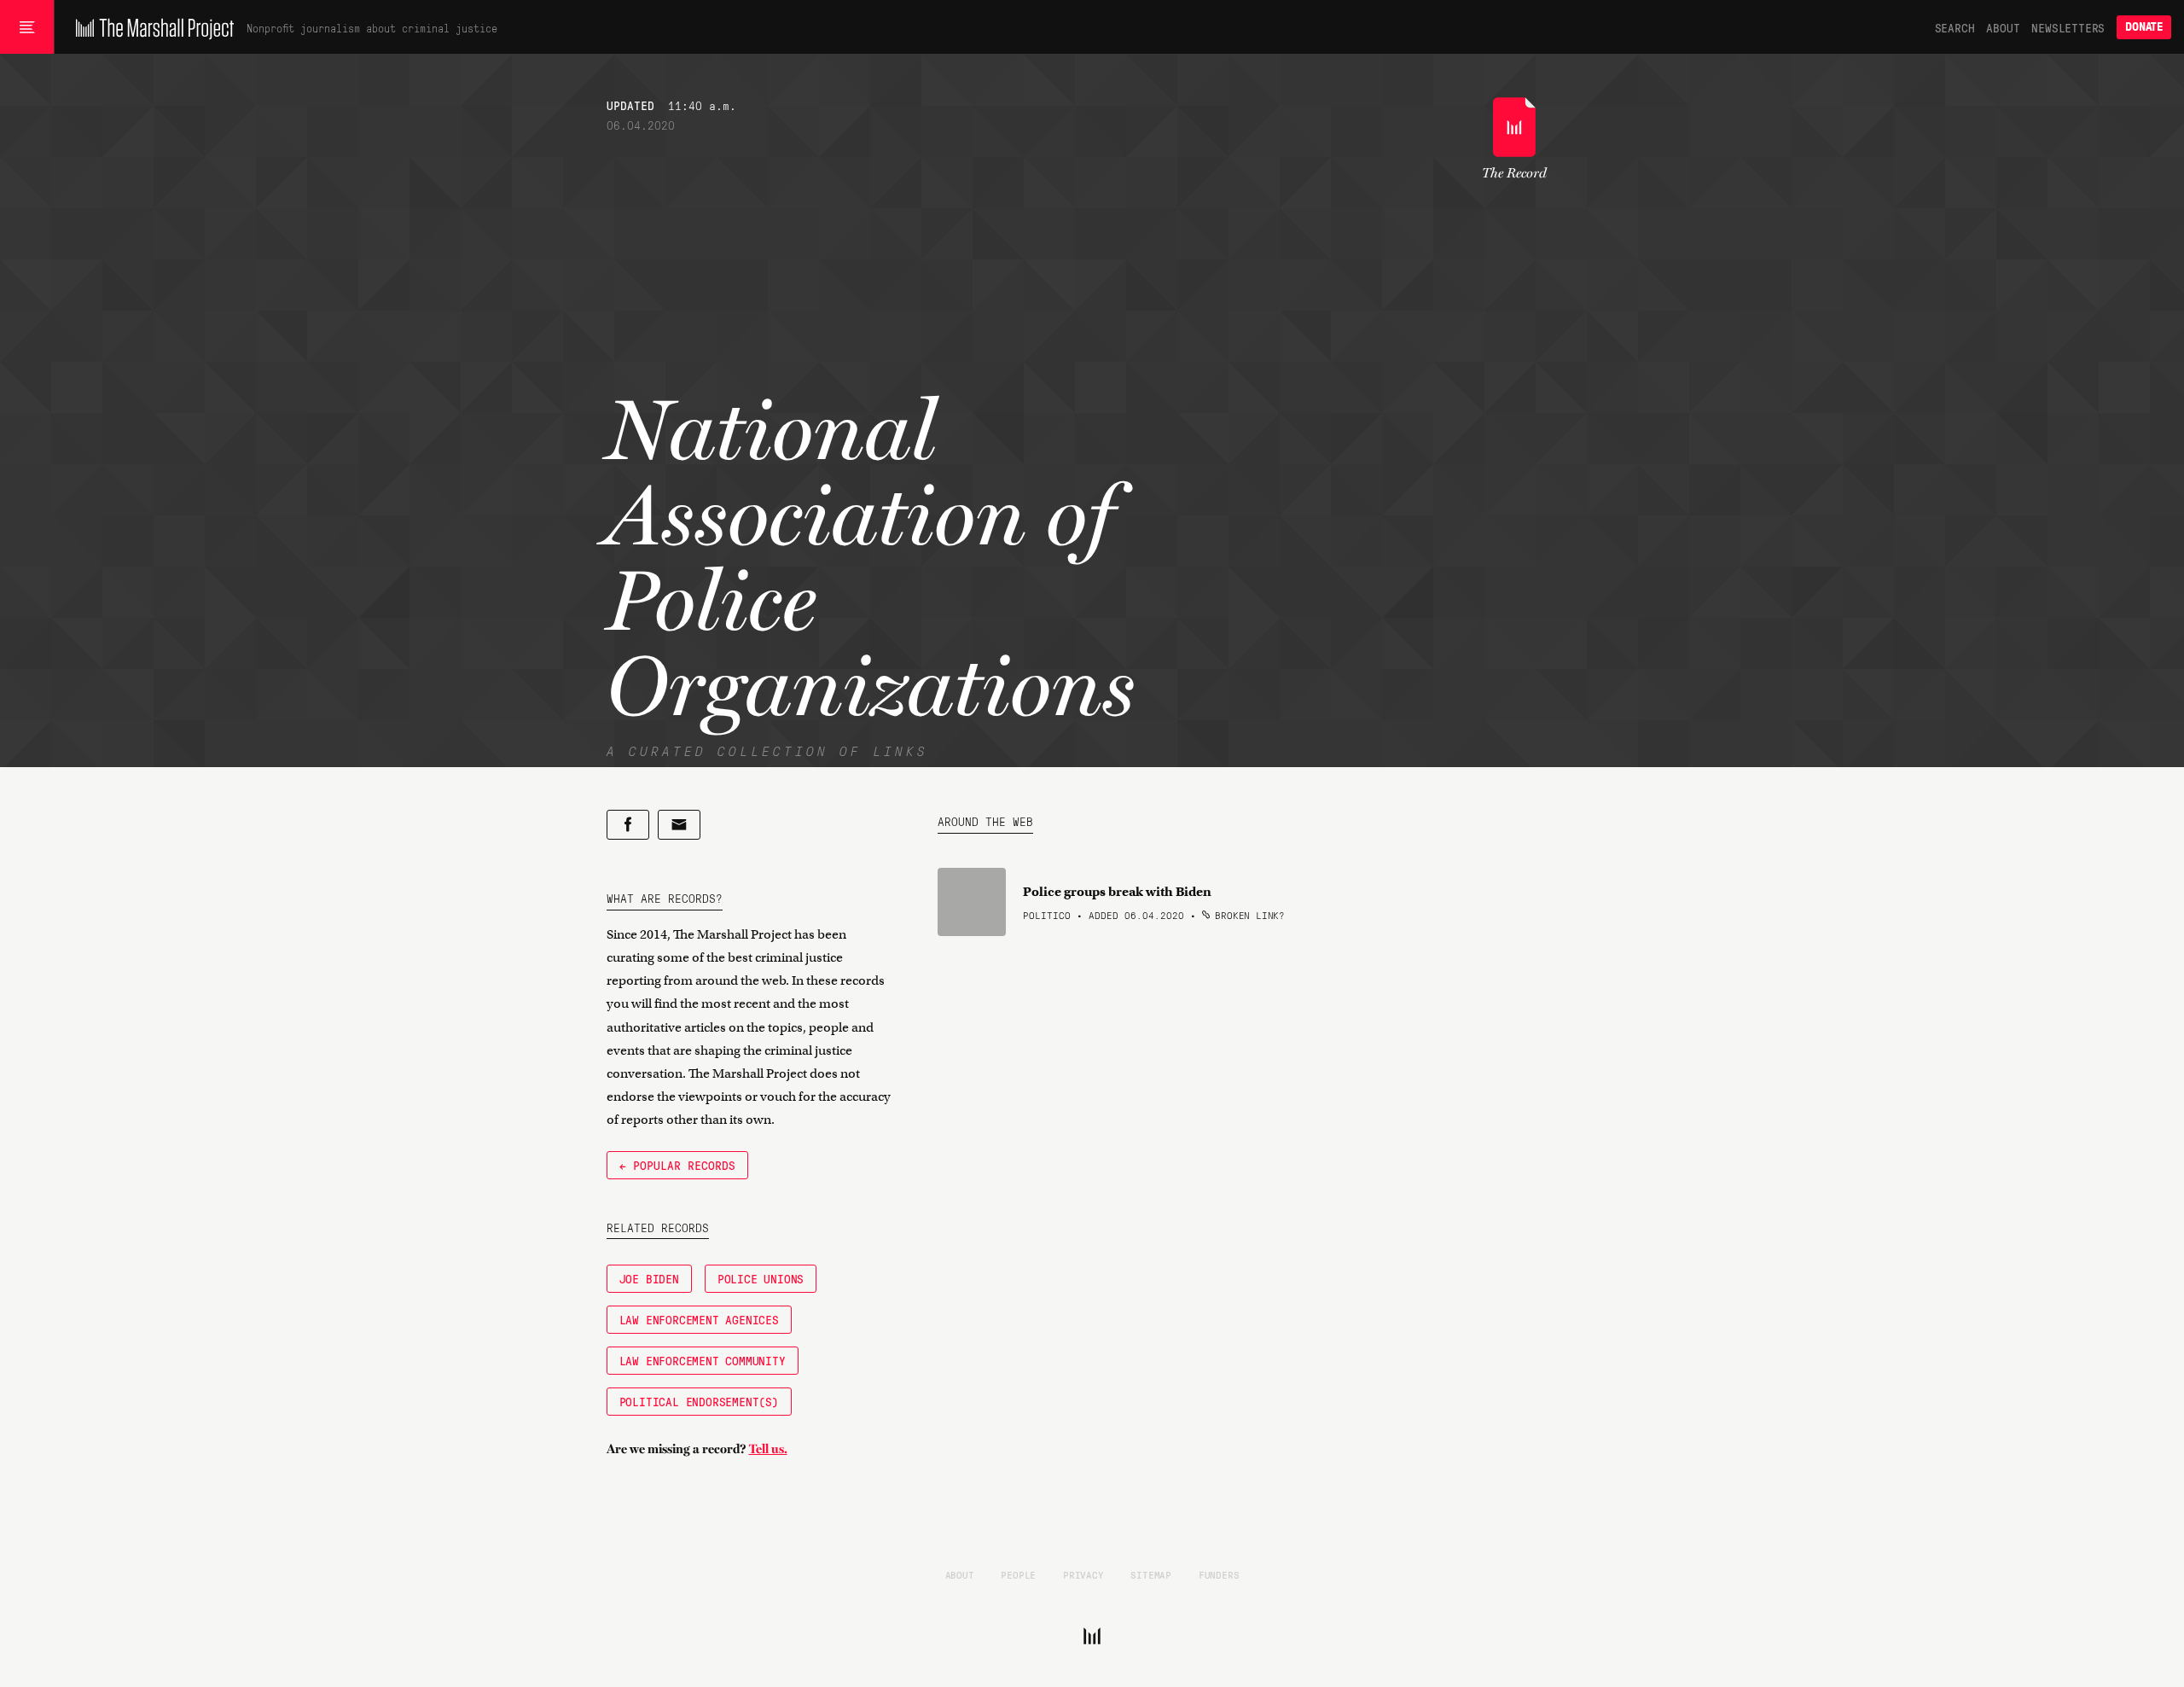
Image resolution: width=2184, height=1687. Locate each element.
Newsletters (2068, 27)
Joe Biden (649, 1278)
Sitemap (1151, 1574)
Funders (1219, 1574)
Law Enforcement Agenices (699, 1319)
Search (1955, 27)
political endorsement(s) (699, 1401)
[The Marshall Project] (151, 27)
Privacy (1083, 1574)
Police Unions (761, 1278)
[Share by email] (679, 825)
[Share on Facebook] (628, 825)
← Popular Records (677, 1165)
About (2003, 27)
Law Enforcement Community (703, 1360)
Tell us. (768, 1449)
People (1018, 1574)
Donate (2144, 27)
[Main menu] (27, 27)
